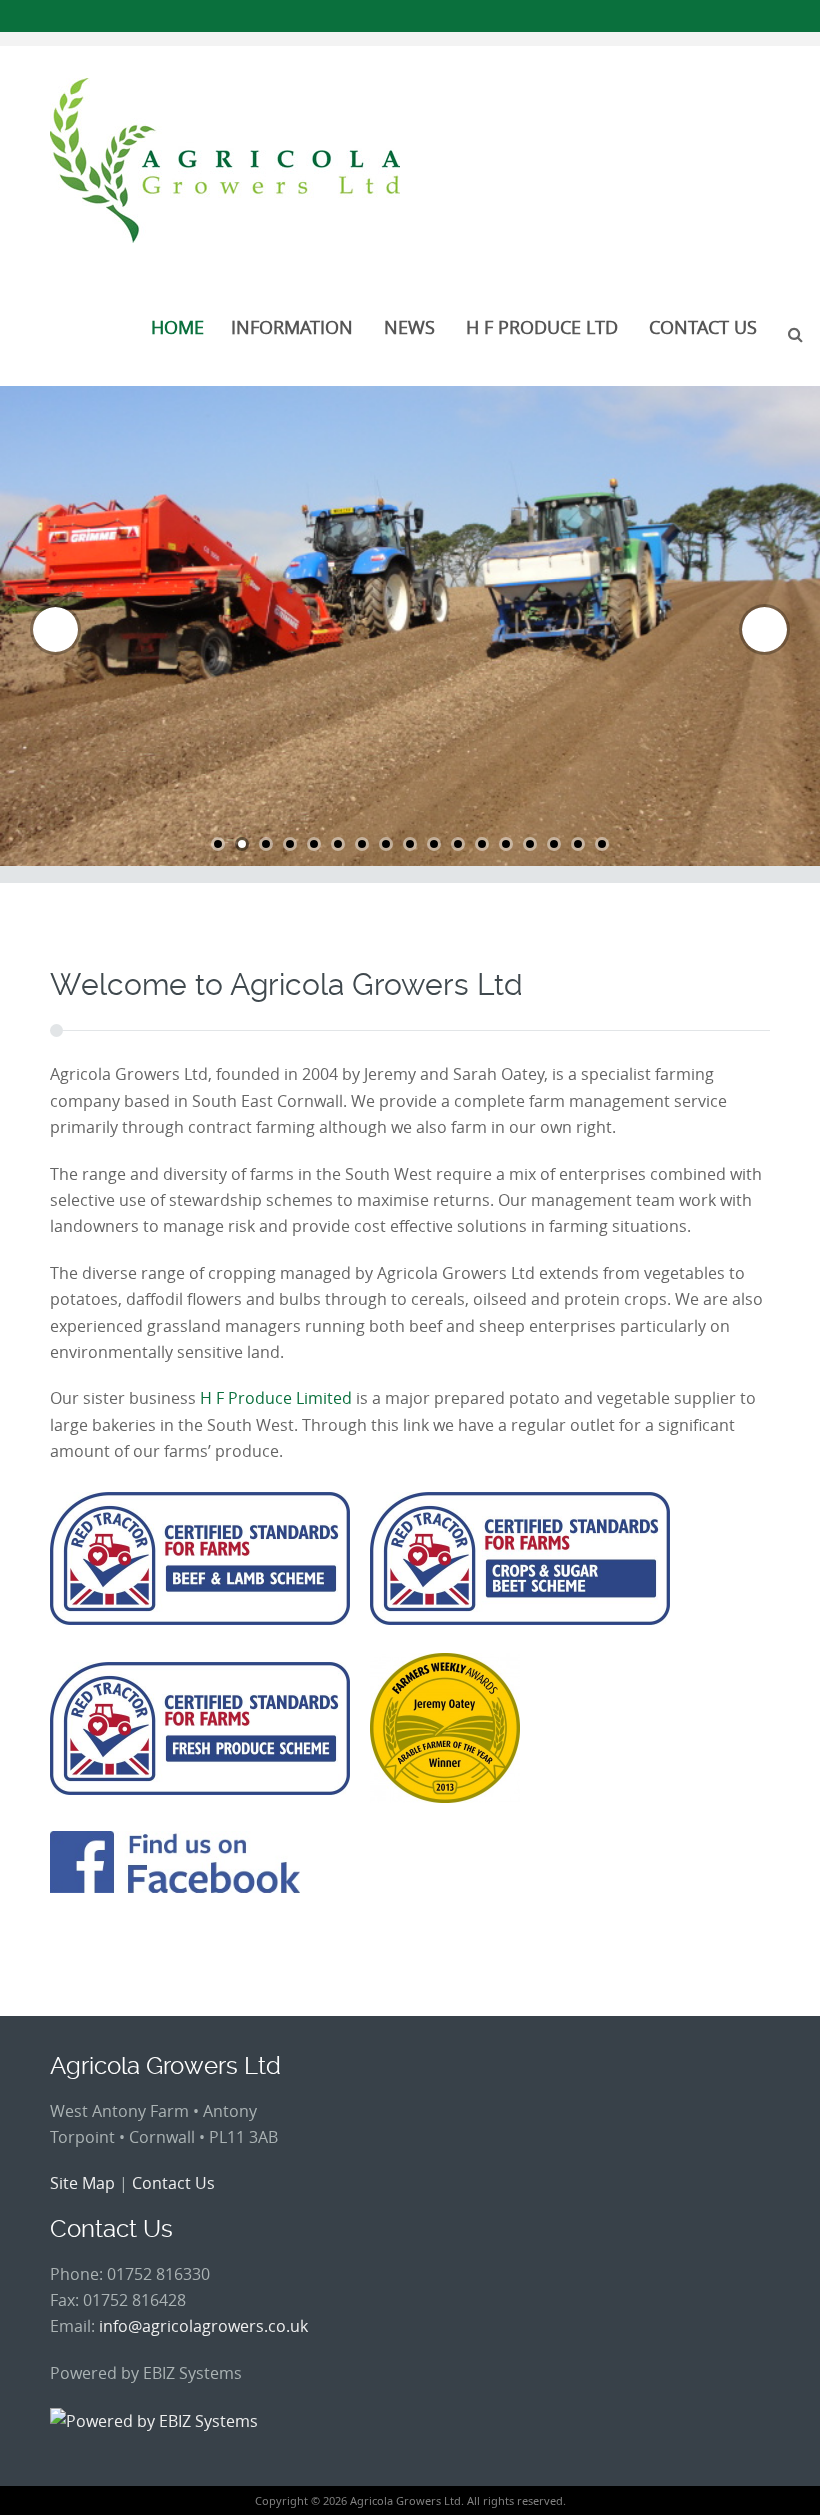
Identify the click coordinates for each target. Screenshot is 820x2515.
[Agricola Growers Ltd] (225, 160)
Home (177, 327)
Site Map (82, 2183)
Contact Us (703, 327)
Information (292, 327)
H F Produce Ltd (542, 327)
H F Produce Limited (276, 1398)
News (409, 327)
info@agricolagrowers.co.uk (203, 2326)
